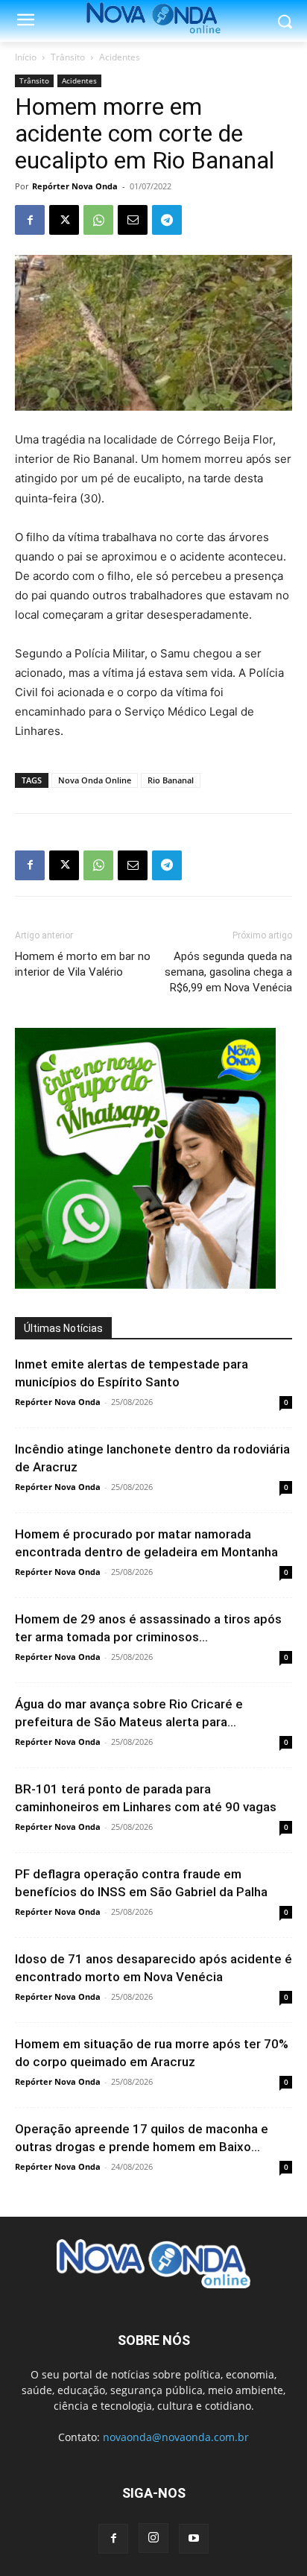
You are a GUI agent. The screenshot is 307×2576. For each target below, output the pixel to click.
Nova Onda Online (95, 780)
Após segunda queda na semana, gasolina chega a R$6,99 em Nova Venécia (228, 972)
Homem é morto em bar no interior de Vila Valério (83, 964)
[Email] (133, 220)
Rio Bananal (171, 780)
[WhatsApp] (98, 220)
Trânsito (68, 57)
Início (26, 57)
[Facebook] (30, 220)
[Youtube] (194, 2539)
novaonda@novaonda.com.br (176, 2437)
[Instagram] (153, 2538)
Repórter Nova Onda (75, 186)
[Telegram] (167, 220)
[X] (64, 220)
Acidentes (120, 57)
